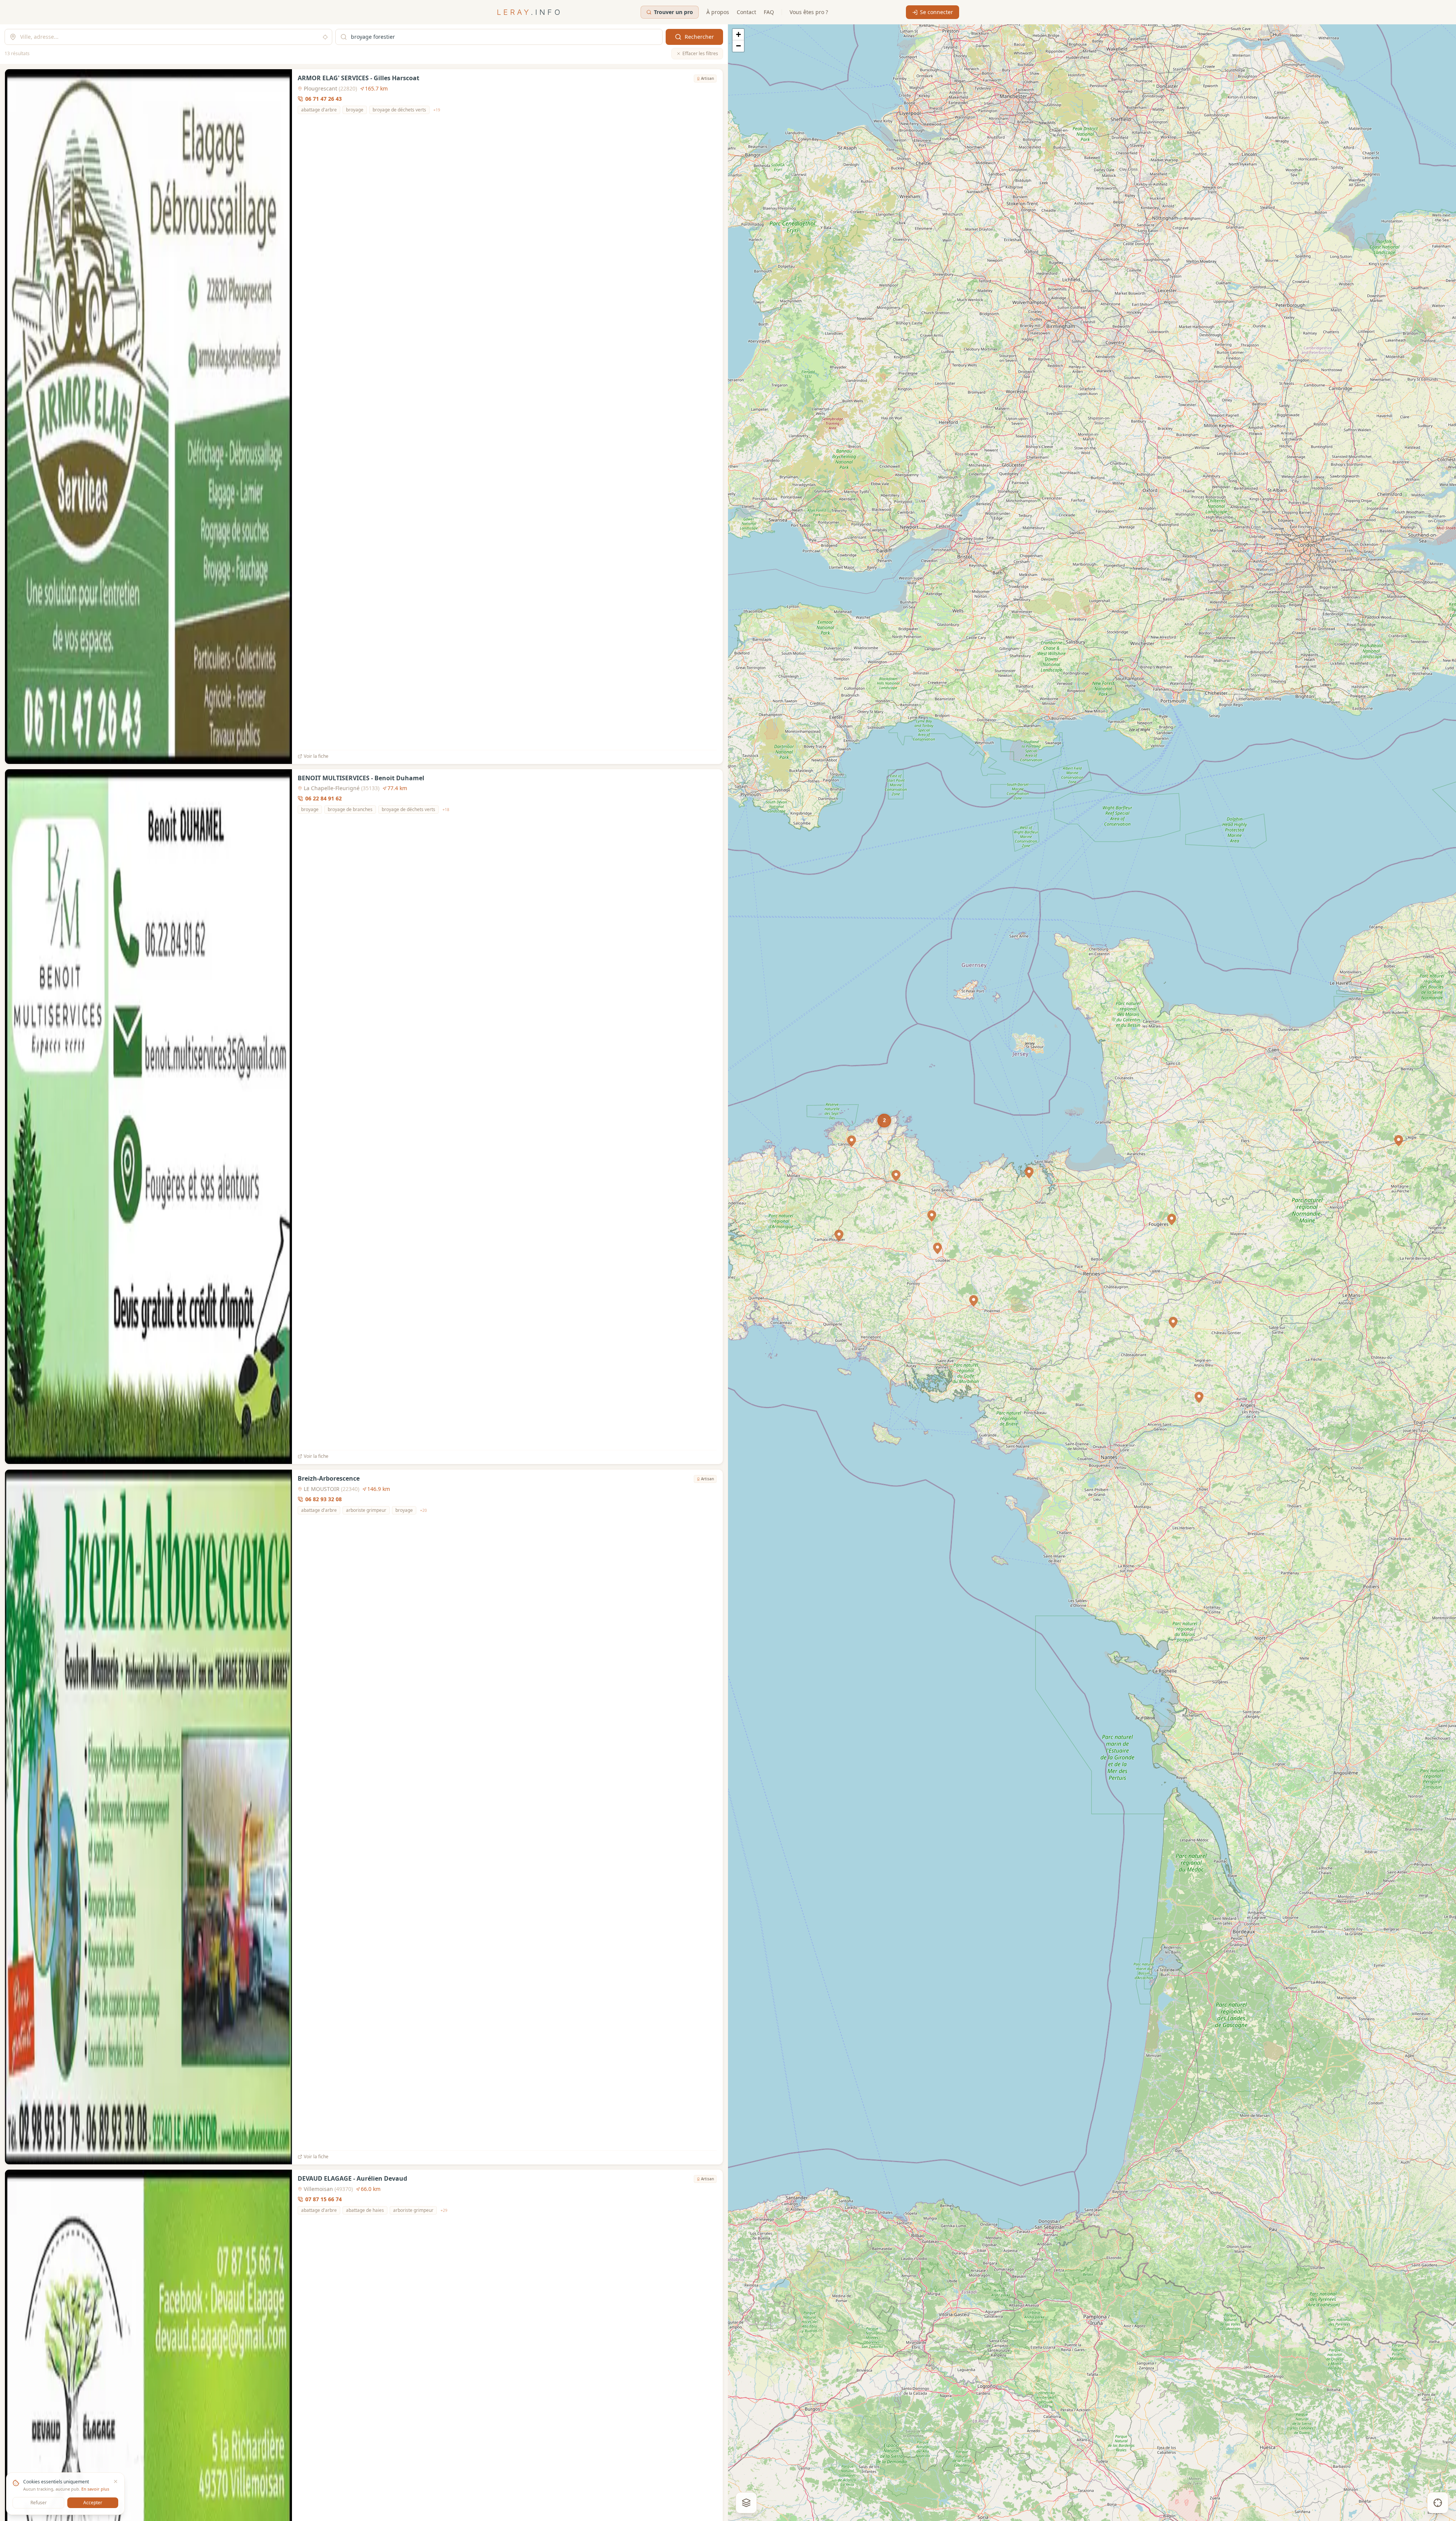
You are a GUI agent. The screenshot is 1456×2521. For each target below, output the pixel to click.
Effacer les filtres (700, 53)
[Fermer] (116, 2481)
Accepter (93, 2503)
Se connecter (937, 12)
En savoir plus (95, 2489)
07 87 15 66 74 (324, 2199)
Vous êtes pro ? (809, 12)
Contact (746, 12)
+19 (437, 110)
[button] (1399, 1141)
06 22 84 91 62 (324, 798)
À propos (718, 12)
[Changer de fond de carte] (746, 2503)
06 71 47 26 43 (324, 99)
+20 (423, 1510)
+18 (446, 810)
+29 (444, 2210)
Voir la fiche (316, 756)
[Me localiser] (1438, 2503)
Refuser (39, 2503)
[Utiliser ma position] (325, 37)
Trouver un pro (673, 12)
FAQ (769, 12)
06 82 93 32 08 (324, 1499)
